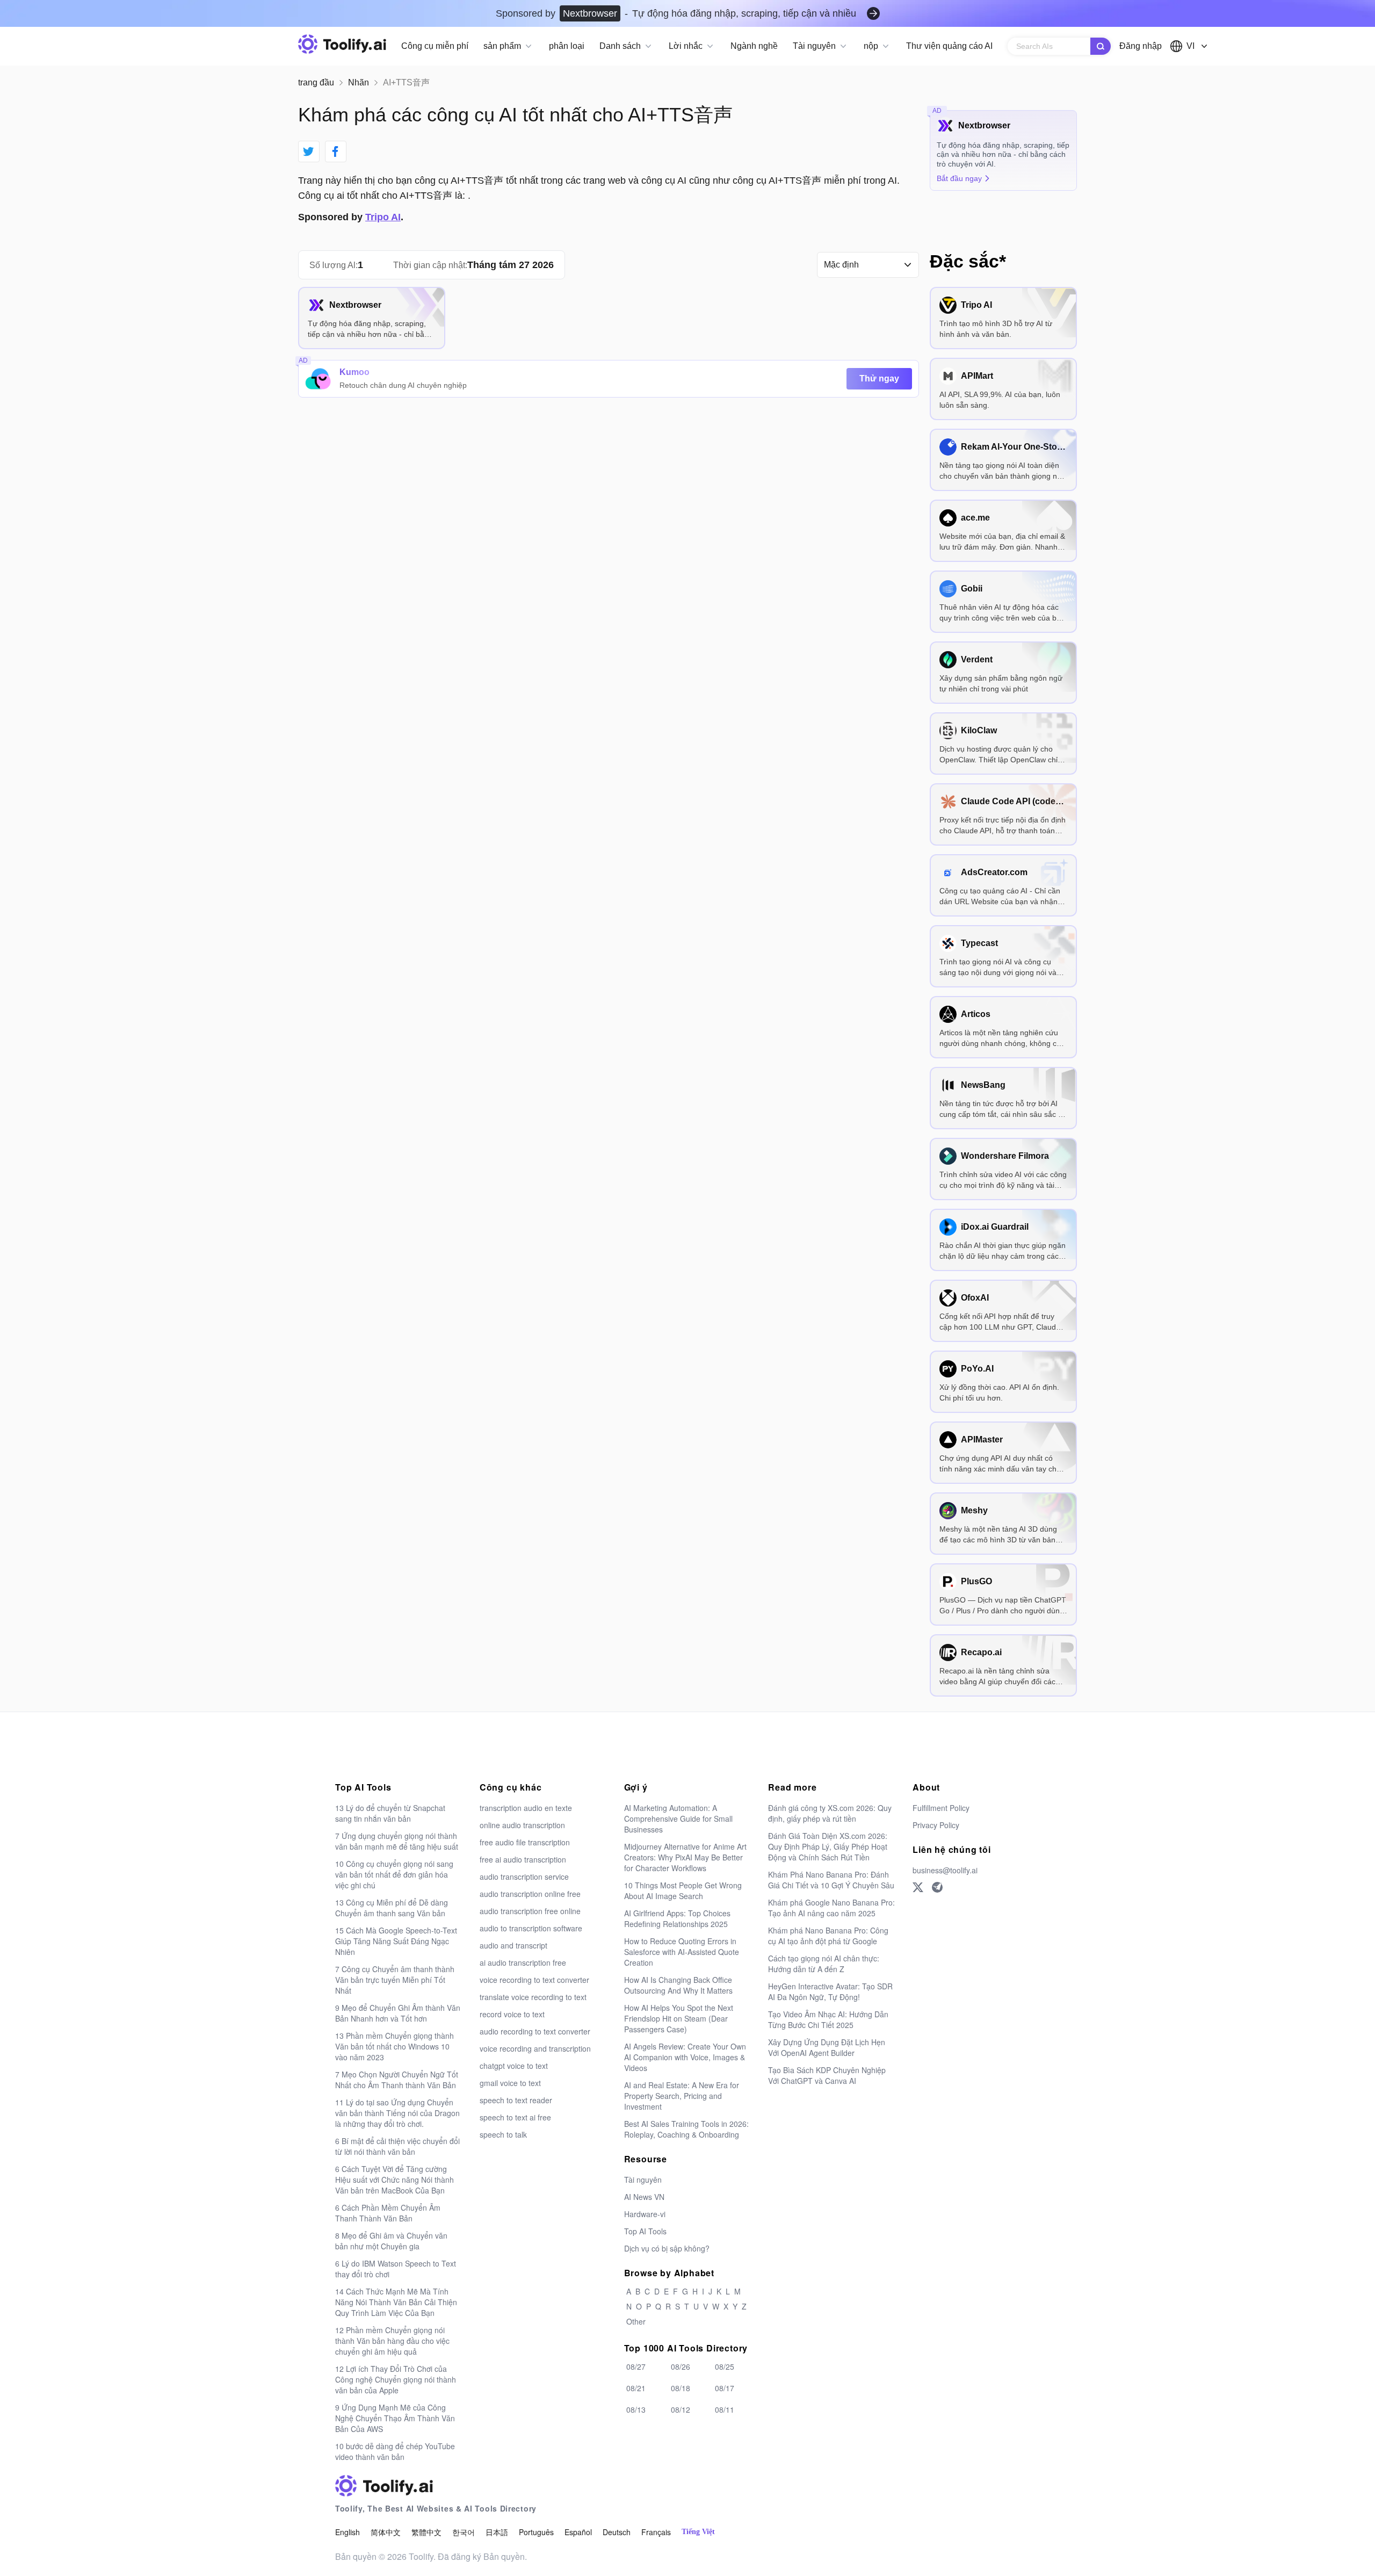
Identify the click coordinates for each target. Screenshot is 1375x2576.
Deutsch (617, 2532)
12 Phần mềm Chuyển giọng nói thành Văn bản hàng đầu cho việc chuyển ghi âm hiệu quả (392, 2341)
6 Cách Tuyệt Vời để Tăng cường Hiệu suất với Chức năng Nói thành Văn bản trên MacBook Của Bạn (395, 2180)
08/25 (725, 2366)
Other (636, 2321)
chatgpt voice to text (514, 2066)
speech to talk (503, 2134)
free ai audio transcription (523, 1859)
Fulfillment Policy (941, 1808)
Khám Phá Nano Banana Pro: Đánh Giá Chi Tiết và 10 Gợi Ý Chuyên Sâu (831, 1880)
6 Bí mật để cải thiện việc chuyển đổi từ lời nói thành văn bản (397, 2146)
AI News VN (644, 2197)
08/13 (636, 2409)
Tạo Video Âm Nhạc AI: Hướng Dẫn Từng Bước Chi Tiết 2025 (828, 2019)
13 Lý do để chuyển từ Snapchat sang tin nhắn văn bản (390, 1813)
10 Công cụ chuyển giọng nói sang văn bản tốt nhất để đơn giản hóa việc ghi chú (394, 1874)
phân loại (567, 46)
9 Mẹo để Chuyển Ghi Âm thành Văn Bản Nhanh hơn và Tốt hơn (398, 2013)
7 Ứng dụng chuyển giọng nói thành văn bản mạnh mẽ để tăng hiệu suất (397, 1841)
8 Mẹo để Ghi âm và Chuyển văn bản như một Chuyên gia (391, 2241)
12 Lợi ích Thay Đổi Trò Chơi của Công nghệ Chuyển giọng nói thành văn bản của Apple (396, 2379)
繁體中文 (426, 2532)
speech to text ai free (515, 2117)
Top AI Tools (645, 2231)
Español (578, 2532)
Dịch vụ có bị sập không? (667, 2248)
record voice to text (512, 2014)
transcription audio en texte (526, 1808)
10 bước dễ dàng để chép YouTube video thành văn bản (395, 2451)
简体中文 (386, 2532)
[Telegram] (937, 1887)
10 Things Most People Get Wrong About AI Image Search (683, 1890)
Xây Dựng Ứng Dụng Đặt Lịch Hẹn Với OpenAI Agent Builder (827, 2047)
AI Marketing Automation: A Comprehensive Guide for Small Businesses (678, 1819)
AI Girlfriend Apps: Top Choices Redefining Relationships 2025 (677, 1918)
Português (536, 2532)
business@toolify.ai (945, 1870)
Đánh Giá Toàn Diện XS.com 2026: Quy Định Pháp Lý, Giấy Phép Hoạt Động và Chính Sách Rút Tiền (828, 1846)
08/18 (681, 2388)
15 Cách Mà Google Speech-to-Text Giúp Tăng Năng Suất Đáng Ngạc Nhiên (396, 1941)
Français (656, 2532)
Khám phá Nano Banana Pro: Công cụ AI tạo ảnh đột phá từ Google (828, 1936)
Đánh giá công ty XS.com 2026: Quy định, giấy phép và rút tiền (830, 1813)
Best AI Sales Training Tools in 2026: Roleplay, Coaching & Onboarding (686, 2129)
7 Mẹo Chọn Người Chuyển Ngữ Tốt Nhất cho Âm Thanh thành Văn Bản (397, 2080)
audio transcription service (524, 1877)
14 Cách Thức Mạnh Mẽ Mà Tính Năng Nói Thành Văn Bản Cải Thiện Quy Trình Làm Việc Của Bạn (396, 2302)
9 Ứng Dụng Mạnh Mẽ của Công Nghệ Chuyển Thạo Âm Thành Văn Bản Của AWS (395, 2418)
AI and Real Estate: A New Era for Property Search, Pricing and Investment (682, 2096)
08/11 (725, 2409)
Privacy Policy (936, 1825)
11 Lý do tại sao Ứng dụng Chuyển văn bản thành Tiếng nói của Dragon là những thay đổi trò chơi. (397, 2113)
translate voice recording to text (533, 1997)
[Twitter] (918, 1887)
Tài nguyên (643, 2180)
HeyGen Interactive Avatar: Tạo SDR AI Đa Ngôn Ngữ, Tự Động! (830, 1991)
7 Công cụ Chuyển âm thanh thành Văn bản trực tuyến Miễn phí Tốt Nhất (395, 1980)
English (348, 2532)
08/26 (681, 2366)
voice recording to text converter (534, 1980)
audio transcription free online (530, 1911)
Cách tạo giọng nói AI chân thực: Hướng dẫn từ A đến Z (824, 1964)
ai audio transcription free (523, 1962)
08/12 (681, 2409)
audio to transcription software (531, 1928)
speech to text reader (516, 2100)
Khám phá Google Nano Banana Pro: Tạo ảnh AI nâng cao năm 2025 (831, 1908)
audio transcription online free (530, 1894)
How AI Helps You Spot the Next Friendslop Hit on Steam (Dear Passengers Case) (679, 2018)
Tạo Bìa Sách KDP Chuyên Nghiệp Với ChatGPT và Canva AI (827, 2075)
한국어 (464, 2532)
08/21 (636, 2388)
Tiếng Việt (698, 2532)
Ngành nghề (754, 46)
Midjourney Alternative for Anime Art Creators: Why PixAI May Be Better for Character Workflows (685, 1857)
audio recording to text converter (535, 2031)
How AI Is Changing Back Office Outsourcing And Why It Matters (678, 1985)
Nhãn (359, 82)
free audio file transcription (525, 1842)
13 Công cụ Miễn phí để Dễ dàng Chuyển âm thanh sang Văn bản (392, 1908)
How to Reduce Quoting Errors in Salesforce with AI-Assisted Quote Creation (682, 1952)
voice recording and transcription (535, 2048)
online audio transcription (522, 1825)
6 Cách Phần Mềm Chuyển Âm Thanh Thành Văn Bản (388, 2213)
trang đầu (316, 82)
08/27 (636, 2366)
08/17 (725, 2388)
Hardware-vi (645, 2214)
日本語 (497, 2532)
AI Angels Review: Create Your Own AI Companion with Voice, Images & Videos (685, 2057)
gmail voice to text (510, 2083)
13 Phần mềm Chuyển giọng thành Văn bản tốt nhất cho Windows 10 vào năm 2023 (395, 2046)
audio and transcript (513, 1945)
